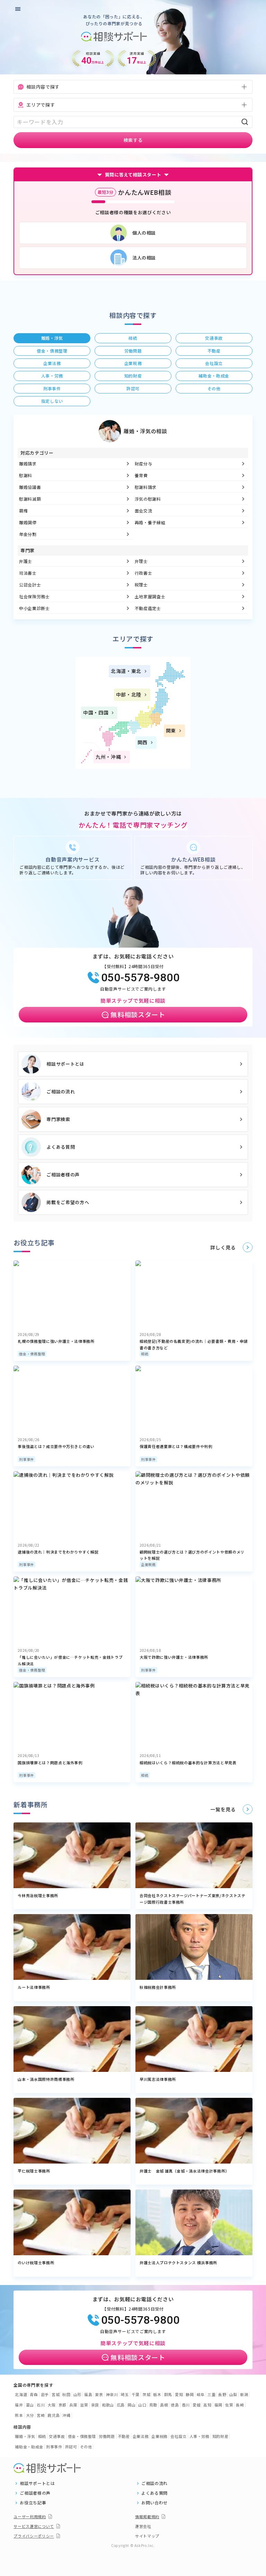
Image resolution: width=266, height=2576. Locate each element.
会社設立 (179, 2436)
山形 (77, 2394)
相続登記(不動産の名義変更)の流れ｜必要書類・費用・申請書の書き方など (194, 1344)
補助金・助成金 (29, 2447)
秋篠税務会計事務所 (158, 1987)
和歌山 (108, 2405)
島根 (164, 2405)
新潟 (244, 2394)
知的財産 (220, 2436)
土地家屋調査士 (150, 596)
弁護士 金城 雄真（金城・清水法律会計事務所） (184, 2171)
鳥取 (153, 2405)
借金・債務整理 (32, 1354)
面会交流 (144, 511)
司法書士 (28, 573)
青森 (34, 2394)
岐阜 (201, 2394)
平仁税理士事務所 (34, 2171)
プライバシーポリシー (34, 2536)
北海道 (21, 2394)
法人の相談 (144, 258)
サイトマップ (147, 2536)
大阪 (51, 2405)
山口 (142, 2405)
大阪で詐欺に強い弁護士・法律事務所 (174, 1657)
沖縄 (66, 2415)
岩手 (45, 2394)
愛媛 (197, 2405)
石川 (41, 2405)
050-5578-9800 (140, 977)
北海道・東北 (126, 671)
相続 (145, 1354)
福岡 (218, 2405)
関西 (143, 742)
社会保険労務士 (34, 596)
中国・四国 (96, 712)
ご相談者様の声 (63, 1175)
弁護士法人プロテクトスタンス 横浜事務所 (178, 2263)
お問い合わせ (154, 2503)
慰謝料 (26, 475)
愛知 (179, 2394)
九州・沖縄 (108, 757)
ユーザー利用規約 (30, 2516)
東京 (99, 2394)
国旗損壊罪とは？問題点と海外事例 (50, 1763)
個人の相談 (144, 233)
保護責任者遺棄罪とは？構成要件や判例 (176, 1446)
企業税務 (148, 1564)
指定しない (52, 401)
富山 (30, 2405)
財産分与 (144, 463)
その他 (86, 2447)
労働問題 (107, 2436)
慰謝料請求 (146, 487)
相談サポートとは (65, 1064)
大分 (30, 2415)
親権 (23, 511)
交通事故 (57, 2436)
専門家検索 (58, 1119)
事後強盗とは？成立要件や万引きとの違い (56, 1446)
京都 (63, 2405)
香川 (186, 2405)
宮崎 (41, 2415)
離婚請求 (28, 463)
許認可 (71, 2447)
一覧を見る (223, 1809)
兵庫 (73, 2405)
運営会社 (143, 2526)
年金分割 (28, 534)
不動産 (124, 2436)
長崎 (240, 2405)
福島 (88, 2394)
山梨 (233, 2394)
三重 (211, 2394)
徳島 (175, 2405)
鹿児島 (54, 2415)
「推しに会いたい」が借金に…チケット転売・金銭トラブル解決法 (70, 1660)
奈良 (95, 2405)
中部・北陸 (129, 694)
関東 (171, 730)
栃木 (157, 2394)
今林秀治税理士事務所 (38, 1895)
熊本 (19, 2415)
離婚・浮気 (25, 2436)
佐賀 (229, 2405)
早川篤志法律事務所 (158, 2079)
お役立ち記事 (33, 2503)
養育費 (141, 475)
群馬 (168, 2394)
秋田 (66, 2394)
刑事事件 (26, 1459)
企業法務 (141, 2436)
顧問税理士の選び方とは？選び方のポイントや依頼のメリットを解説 (192, 1555)
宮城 (56, 2394)
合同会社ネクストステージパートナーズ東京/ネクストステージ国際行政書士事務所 (193, 1899)
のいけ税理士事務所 (36, 2263)
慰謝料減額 (30, 499)
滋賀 (84, 2405)
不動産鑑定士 (148, 608)
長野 (222, 2394)
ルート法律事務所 (34, 1987)
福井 (19, 2405)
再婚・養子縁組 (150, 522)
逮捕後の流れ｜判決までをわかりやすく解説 (58, 1552)
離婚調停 (28, 522)
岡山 (131, 2405)
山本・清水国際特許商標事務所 (46, 2079)
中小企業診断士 (34, 608)
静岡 (190, 2394)
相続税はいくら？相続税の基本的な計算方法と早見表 (188, 1763)
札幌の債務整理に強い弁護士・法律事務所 (56, 1341)
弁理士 (141, 561)
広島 (121, 2405)
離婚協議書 (30, 487)
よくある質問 (61, 1147)
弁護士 (26, 561)
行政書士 (144, 573)
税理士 (141, 585)
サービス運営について (34, 2526)
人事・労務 (199, 2436)
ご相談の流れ (61, 1091)
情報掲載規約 (147, 2516)
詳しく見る (223, 1247)
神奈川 (112, 2394)
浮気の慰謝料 (148, 499)
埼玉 (125, 2394)
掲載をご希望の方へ (68, 1202)
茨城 (146, 2394)
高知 (207, 2405)
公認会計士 (30, 585)
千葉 (136, 2394)
